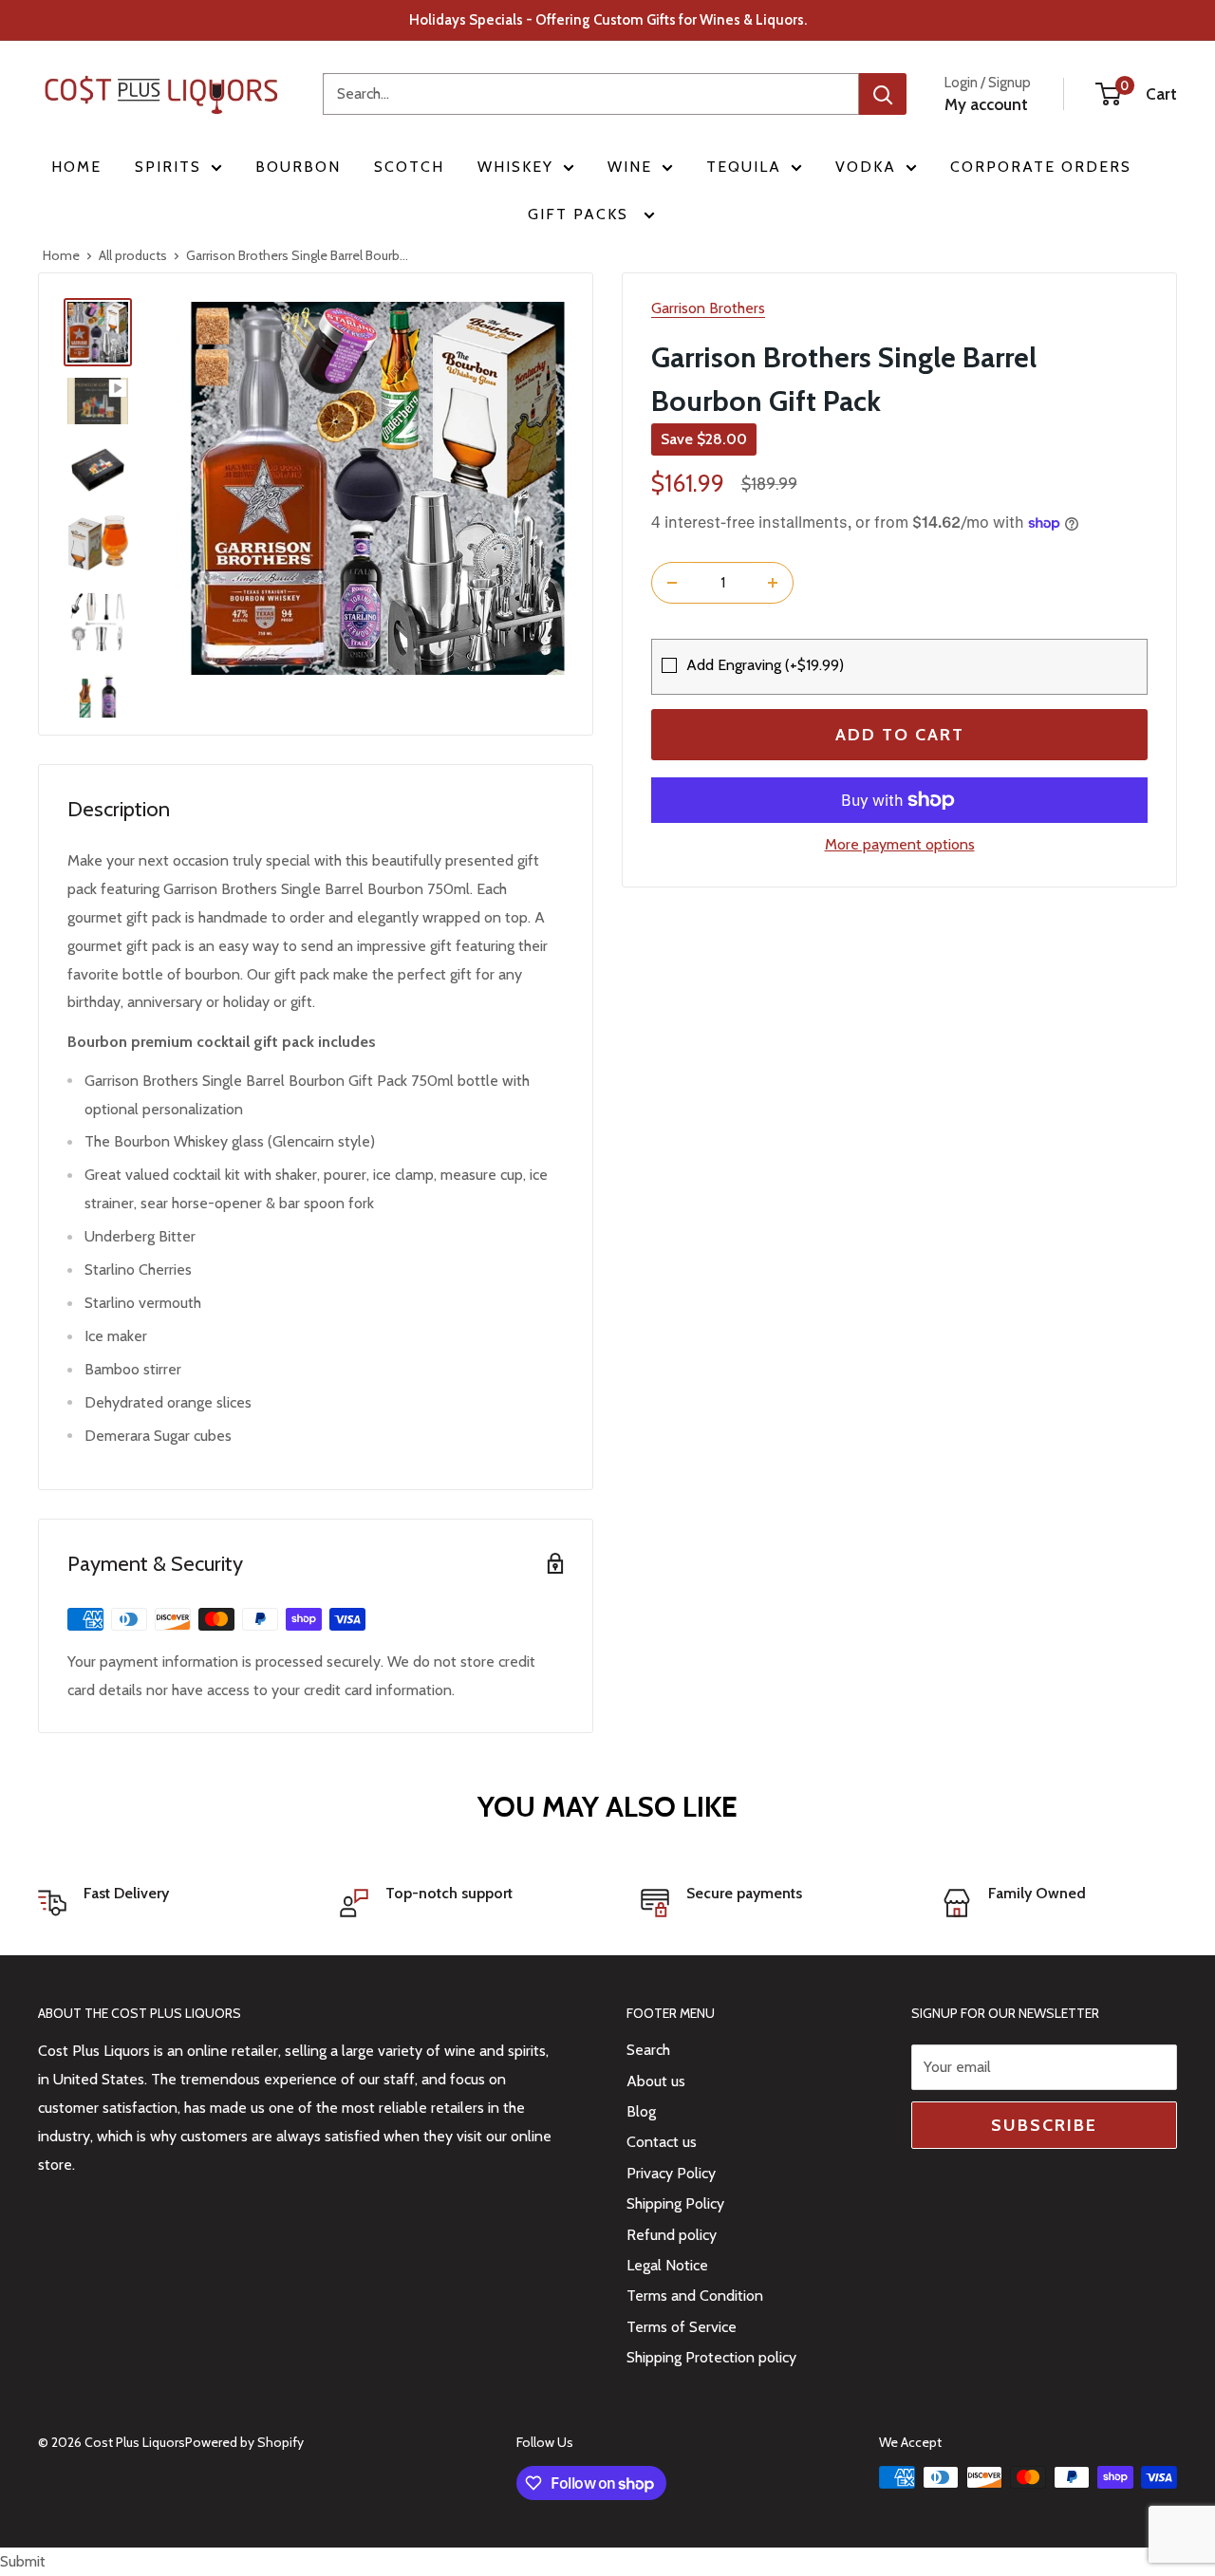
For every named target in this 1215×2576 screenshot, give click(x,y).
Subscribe (1044, 2125)
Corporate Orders (1041, 167)
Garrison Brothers (708, 308)
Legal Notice (667, 2265)
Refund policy (672, 2235)
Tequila (744, 167)
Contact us (662, 2142)
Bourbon (298, 167)
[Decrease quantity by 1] (672, 583)
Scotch (409, 167)
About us (656, 2081)
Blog (641, 2111)
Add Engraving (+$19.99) (765, 665)
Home (76, 167)
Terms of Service (682, 2327)
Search (648, 2050)
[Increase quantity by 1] (773, 583)
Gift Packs (581, 214)
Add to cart (900, 735)
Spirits (168, 167)
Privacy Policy (671, 2173)
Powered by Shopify (244, 2442)
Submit (23, 2561)
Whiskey (515, 167)
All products (133, 255)
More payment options (900, 844)
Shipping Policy (675, 2203)
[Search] (883, 94)
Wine (630, 167)
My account (986, 104)
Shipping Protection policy (711, 2357)
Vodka (866, 167)
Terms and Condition (695, 2296)
